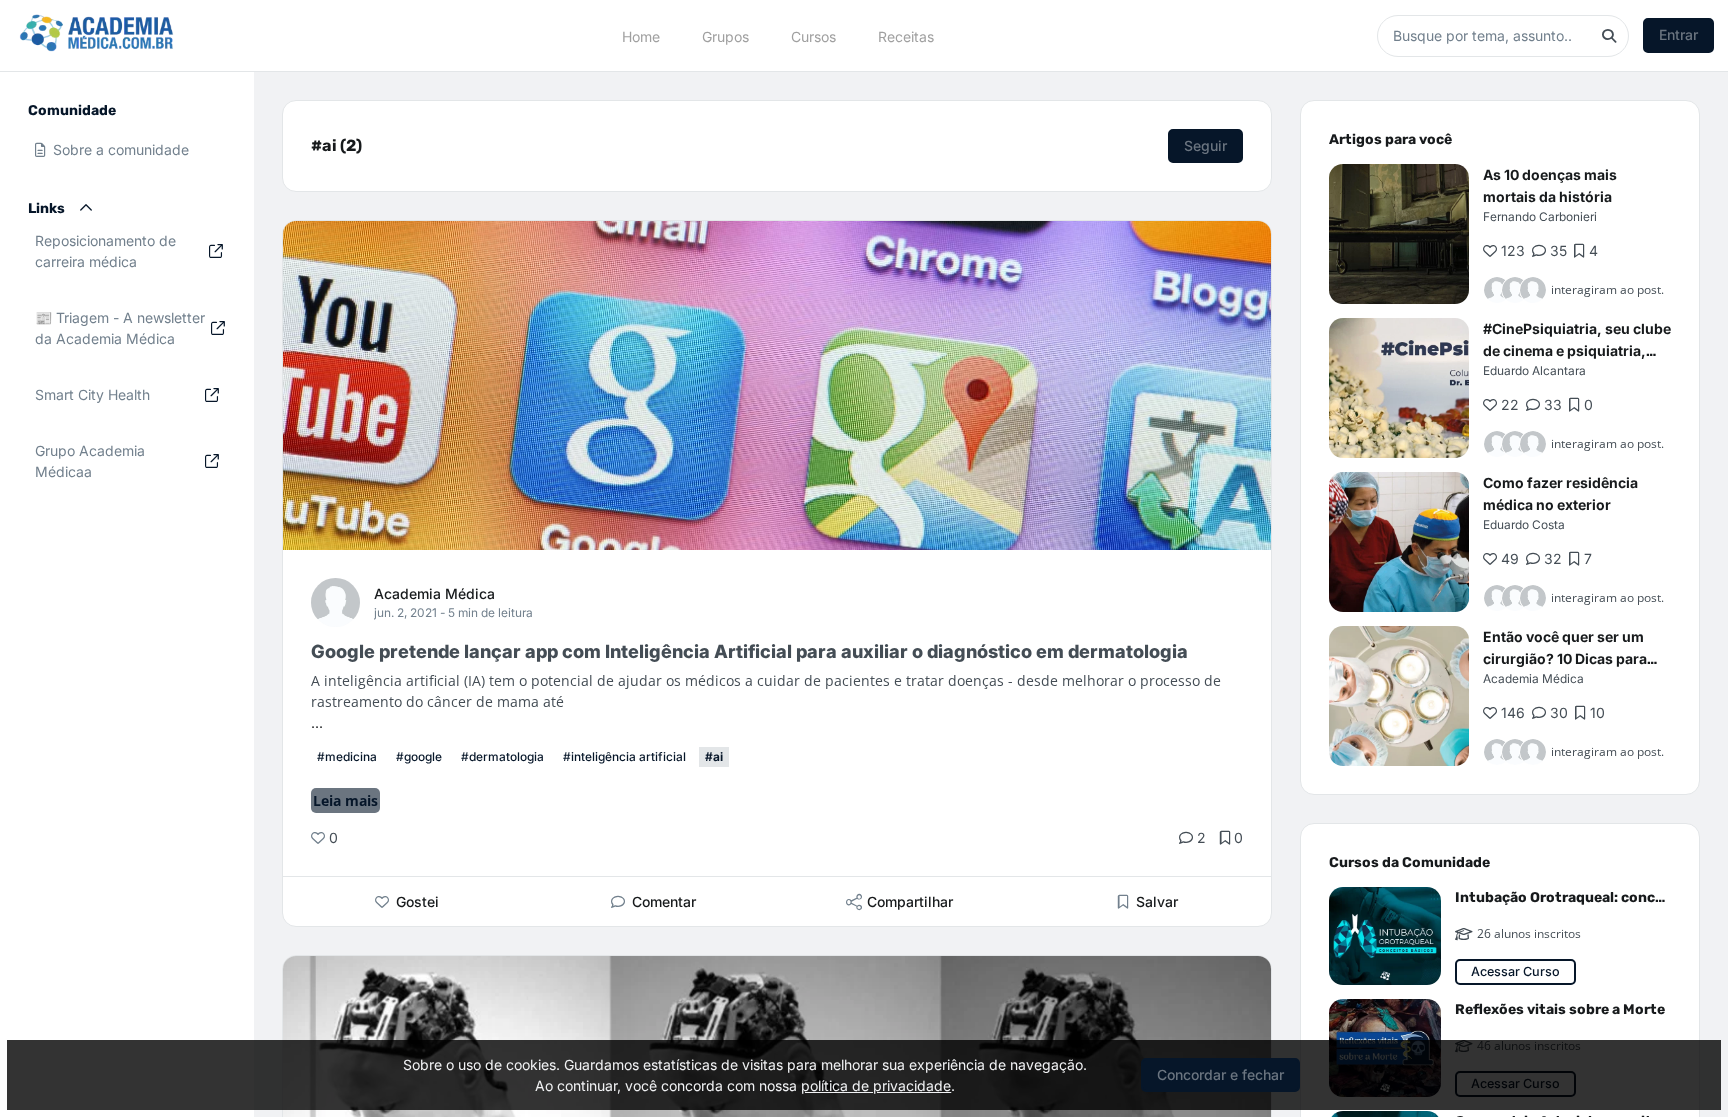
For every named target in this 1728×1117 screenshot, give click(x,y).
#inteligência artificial (624, 756)
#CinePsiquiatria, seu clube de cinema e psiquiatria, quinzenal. (1577, 350)
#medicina (347, 756)
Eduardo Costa (1524, 524)
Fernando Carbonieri (1540, 216)
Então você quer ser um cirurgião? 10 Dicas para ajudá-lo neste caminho (1565, 658)
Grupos (725, 35)
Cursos (813, 35)
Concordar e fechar (1220, 1074)
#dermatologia (502, 756)
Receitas (906, 35)
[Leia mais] (1399, 234)
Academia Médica (434, 593)
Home (641, 35)
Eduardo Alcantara (1534, 370)
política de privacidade (876, 1085)
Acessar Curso (1515, 971)
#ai (714, 756)
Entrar (1678, 34)
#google (419, 756)
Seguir (1205, 145)
